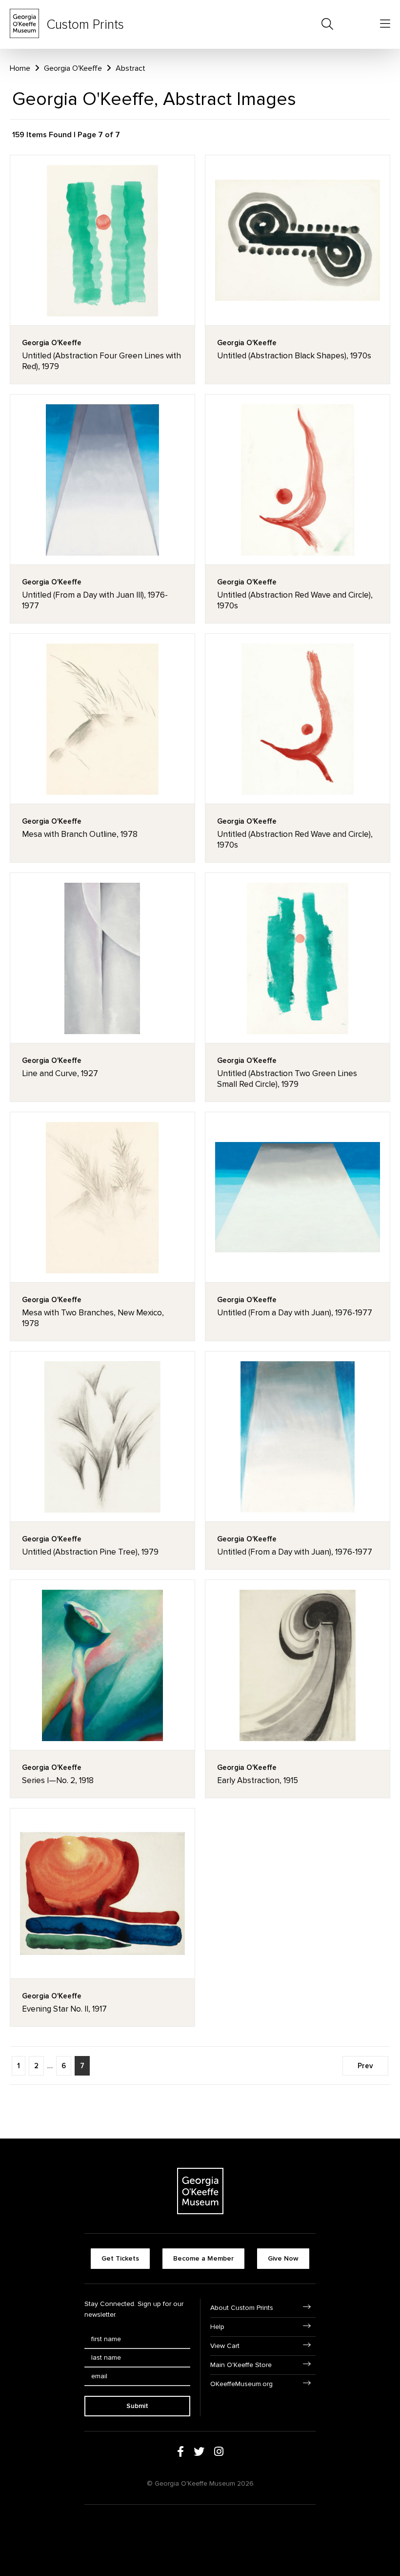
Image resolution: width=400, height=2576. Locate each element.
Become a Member (203, 2258)
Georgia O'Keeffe (73, 68)
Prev (365, 2066)
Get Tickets (120, 2258)
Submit (137, 2406)
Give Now (283, 2258)
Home (20, 68)
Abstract (130, 68)
